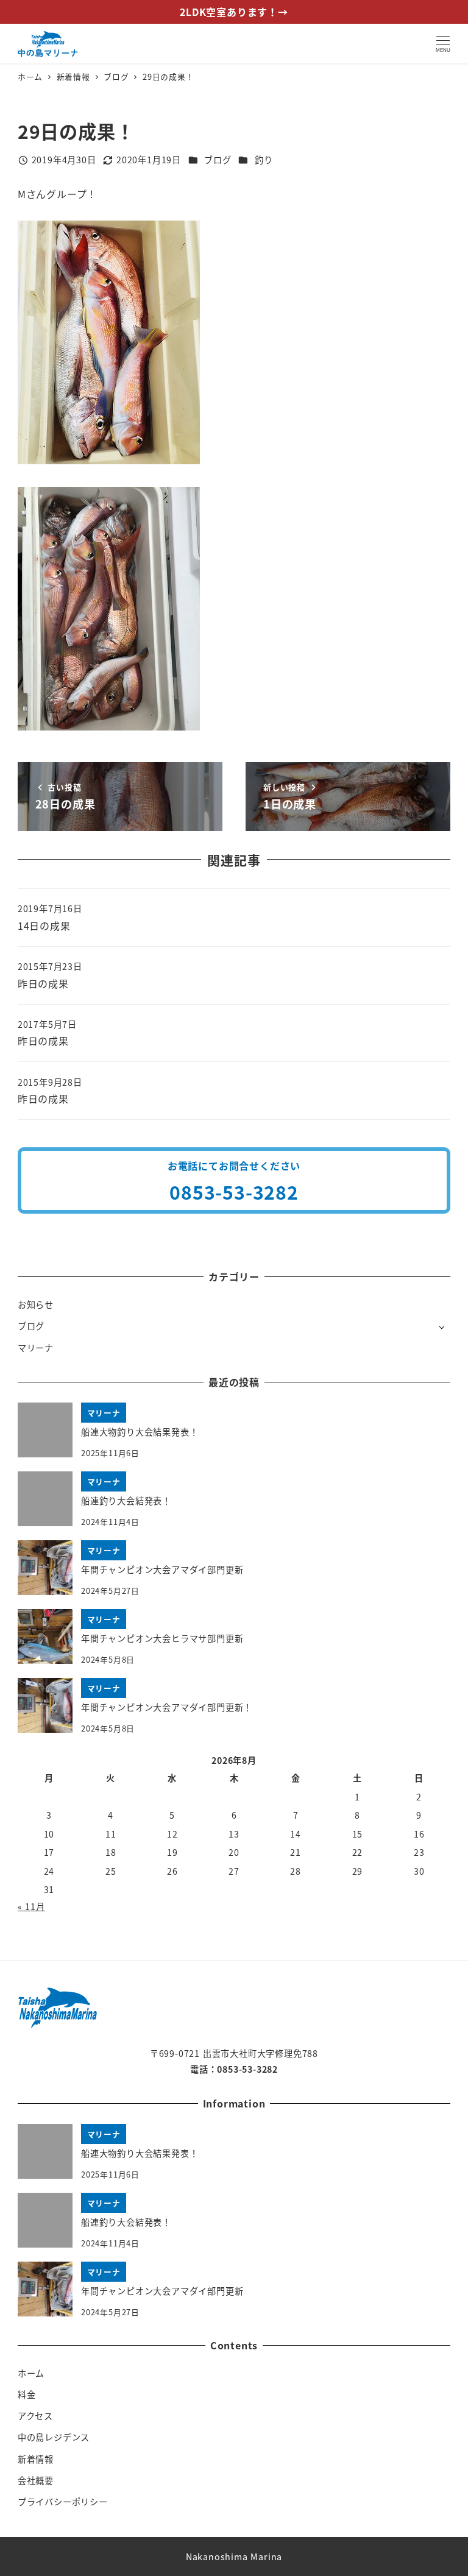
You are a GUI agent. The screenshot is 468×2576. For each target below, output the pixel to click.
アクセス (35, 2416)
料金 (27, 2394)
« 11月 (31, 1906)
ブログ (218, 160)
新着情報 (36, 2459)
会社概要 (36, 2480)
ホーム (31, 2373)
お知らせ (36, 1304)
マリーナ (36, 1348)
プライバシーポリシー (63, 2502)
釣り (264, 160)
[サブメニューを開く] (441, 1327)
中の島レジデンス (54, 2437)
